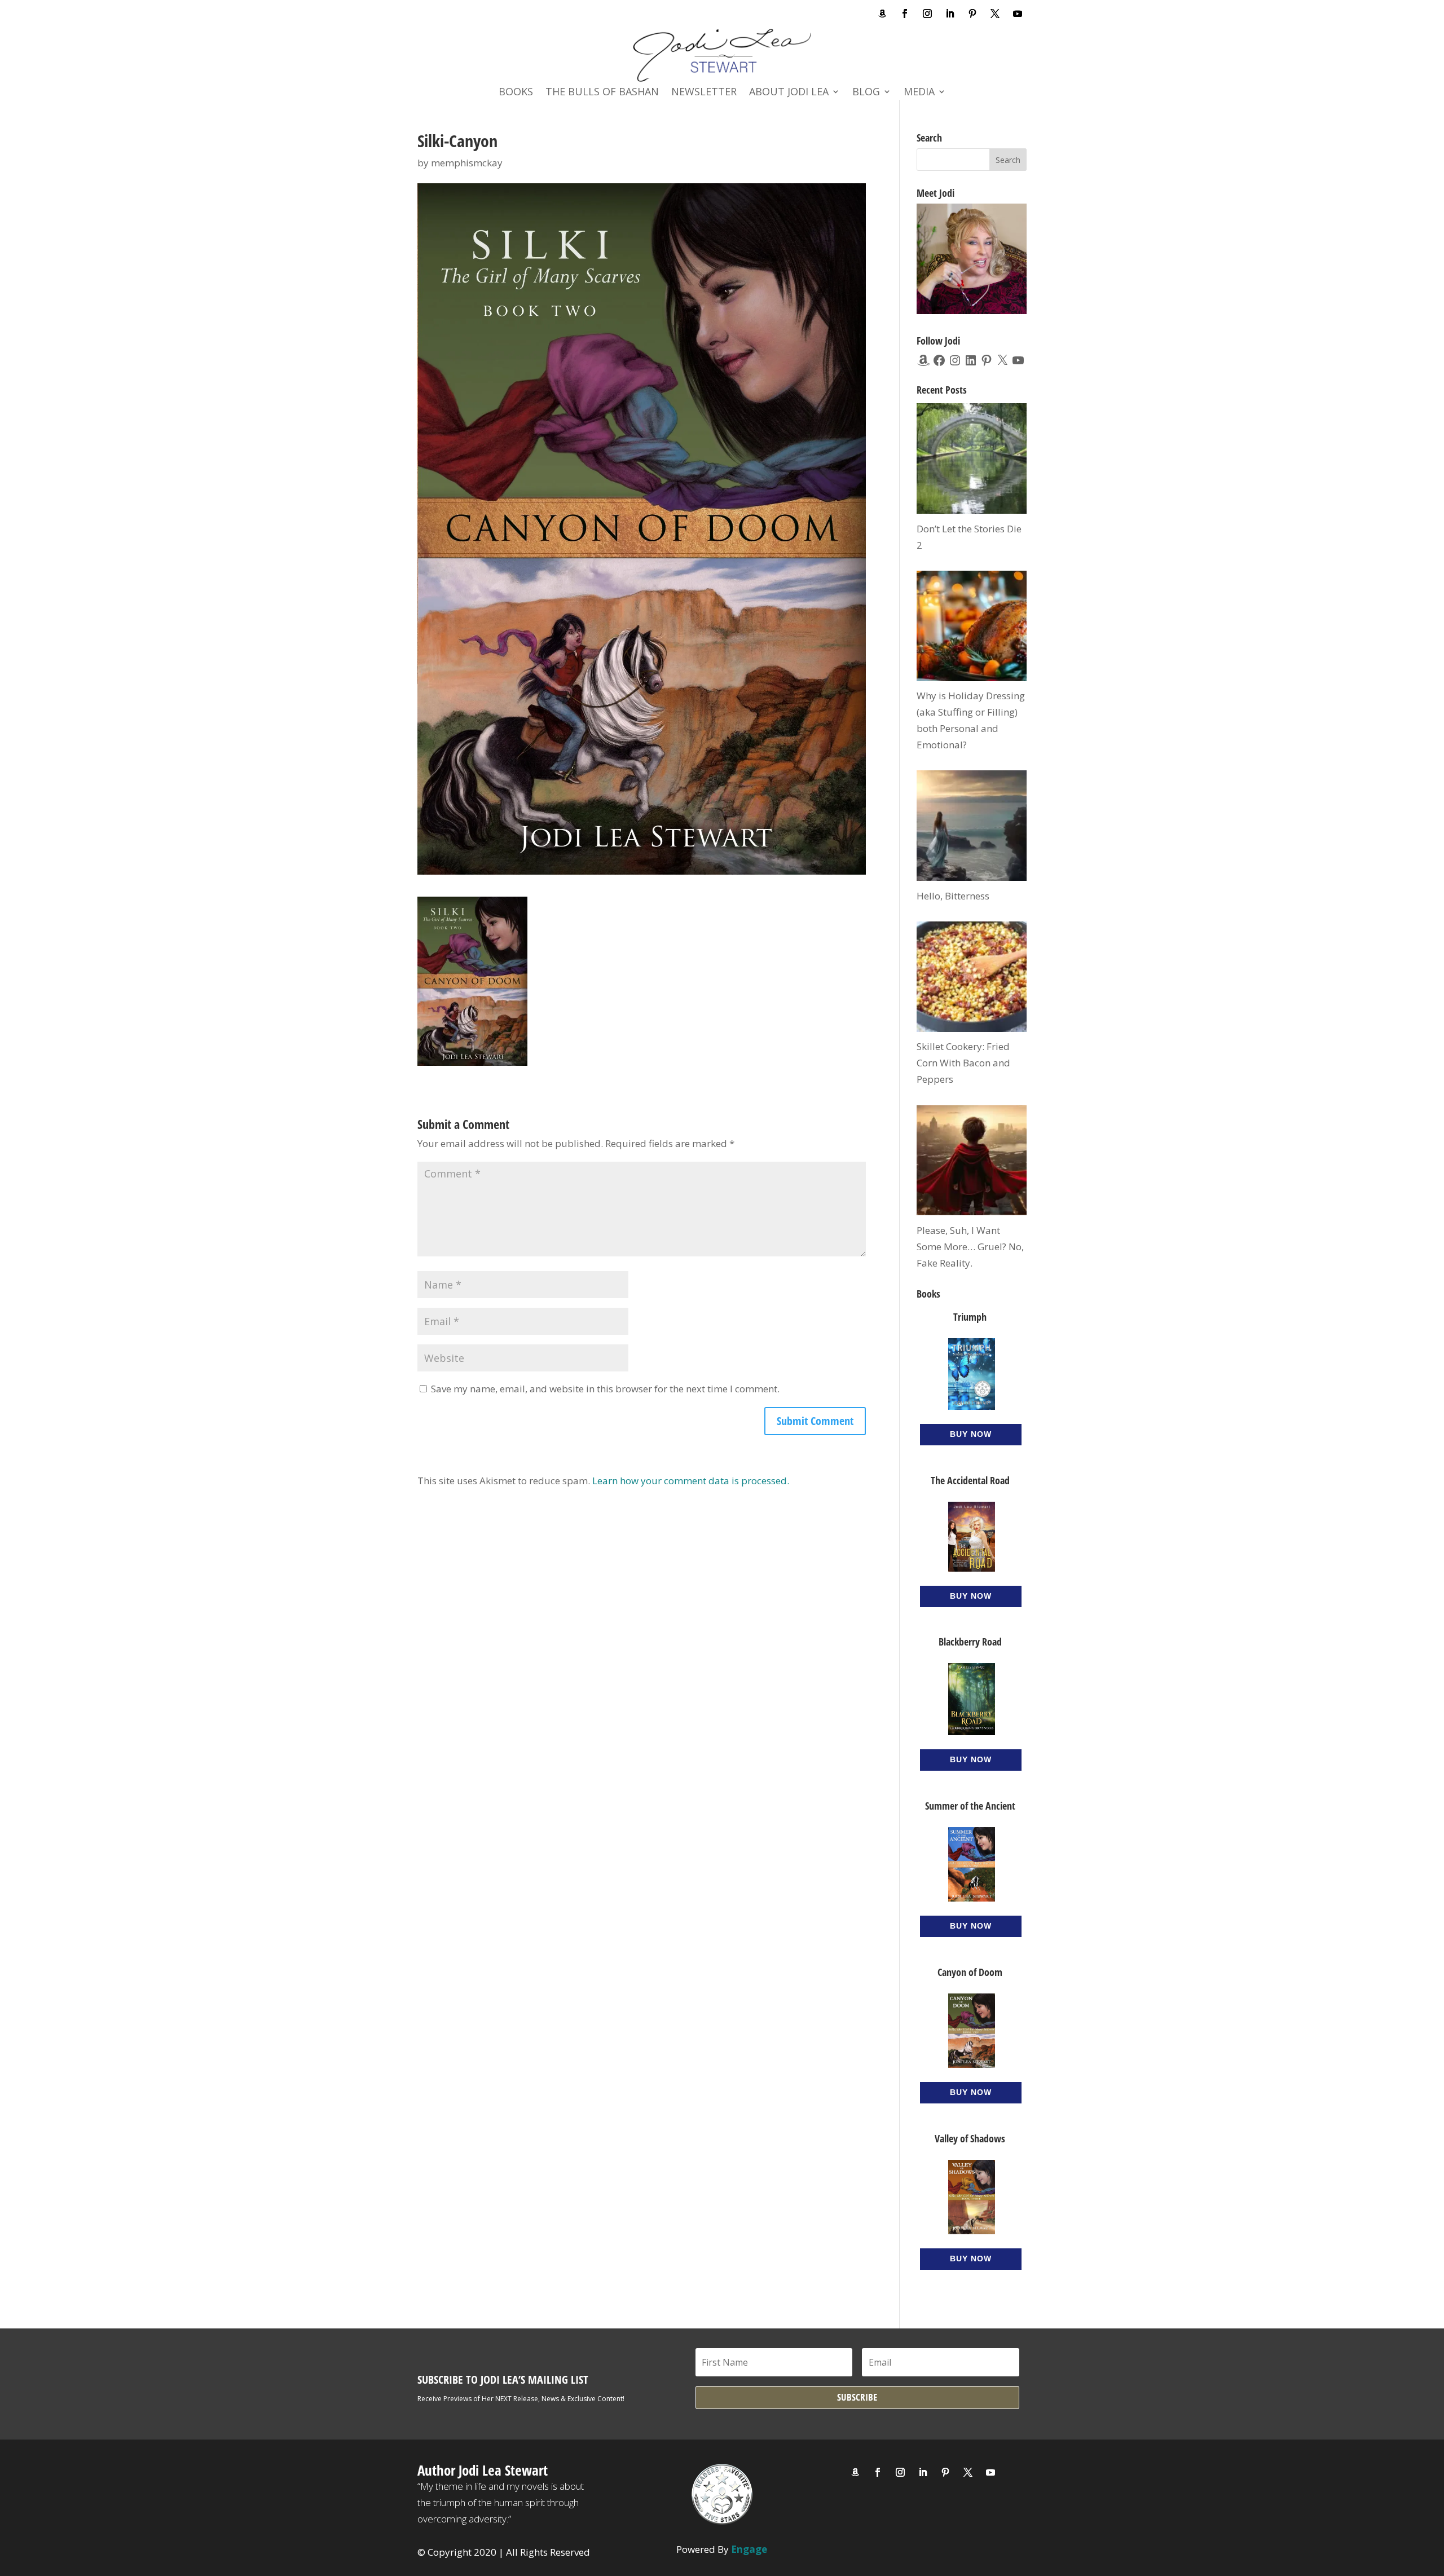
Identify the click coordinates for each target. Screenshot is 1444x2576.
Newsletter (704, 93)
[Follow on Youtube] (1018, 14)
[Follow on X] (995, 14)
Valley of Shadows (970, 2138)
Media (919, 93)
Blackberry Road (970, 1642)
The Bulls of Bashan (602, 93)
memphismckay (467, 163)
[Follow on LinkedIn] (950, 14)
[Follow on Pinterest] (972, 14)
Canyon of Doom (970, 1972)
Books (516, 93)
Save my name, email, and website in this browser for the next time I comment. (605, 1389)
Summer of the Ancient (970, 1806)
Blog (866, 93)
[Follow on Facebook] (905, 14)
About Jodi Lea (789, 93)
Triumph (970, 1317)
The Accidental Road (970, 1480)
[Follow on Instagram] (927, 14)
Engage (749, 2549)
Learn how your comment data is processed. (691, 1481)
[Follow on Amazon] (882, 14)
